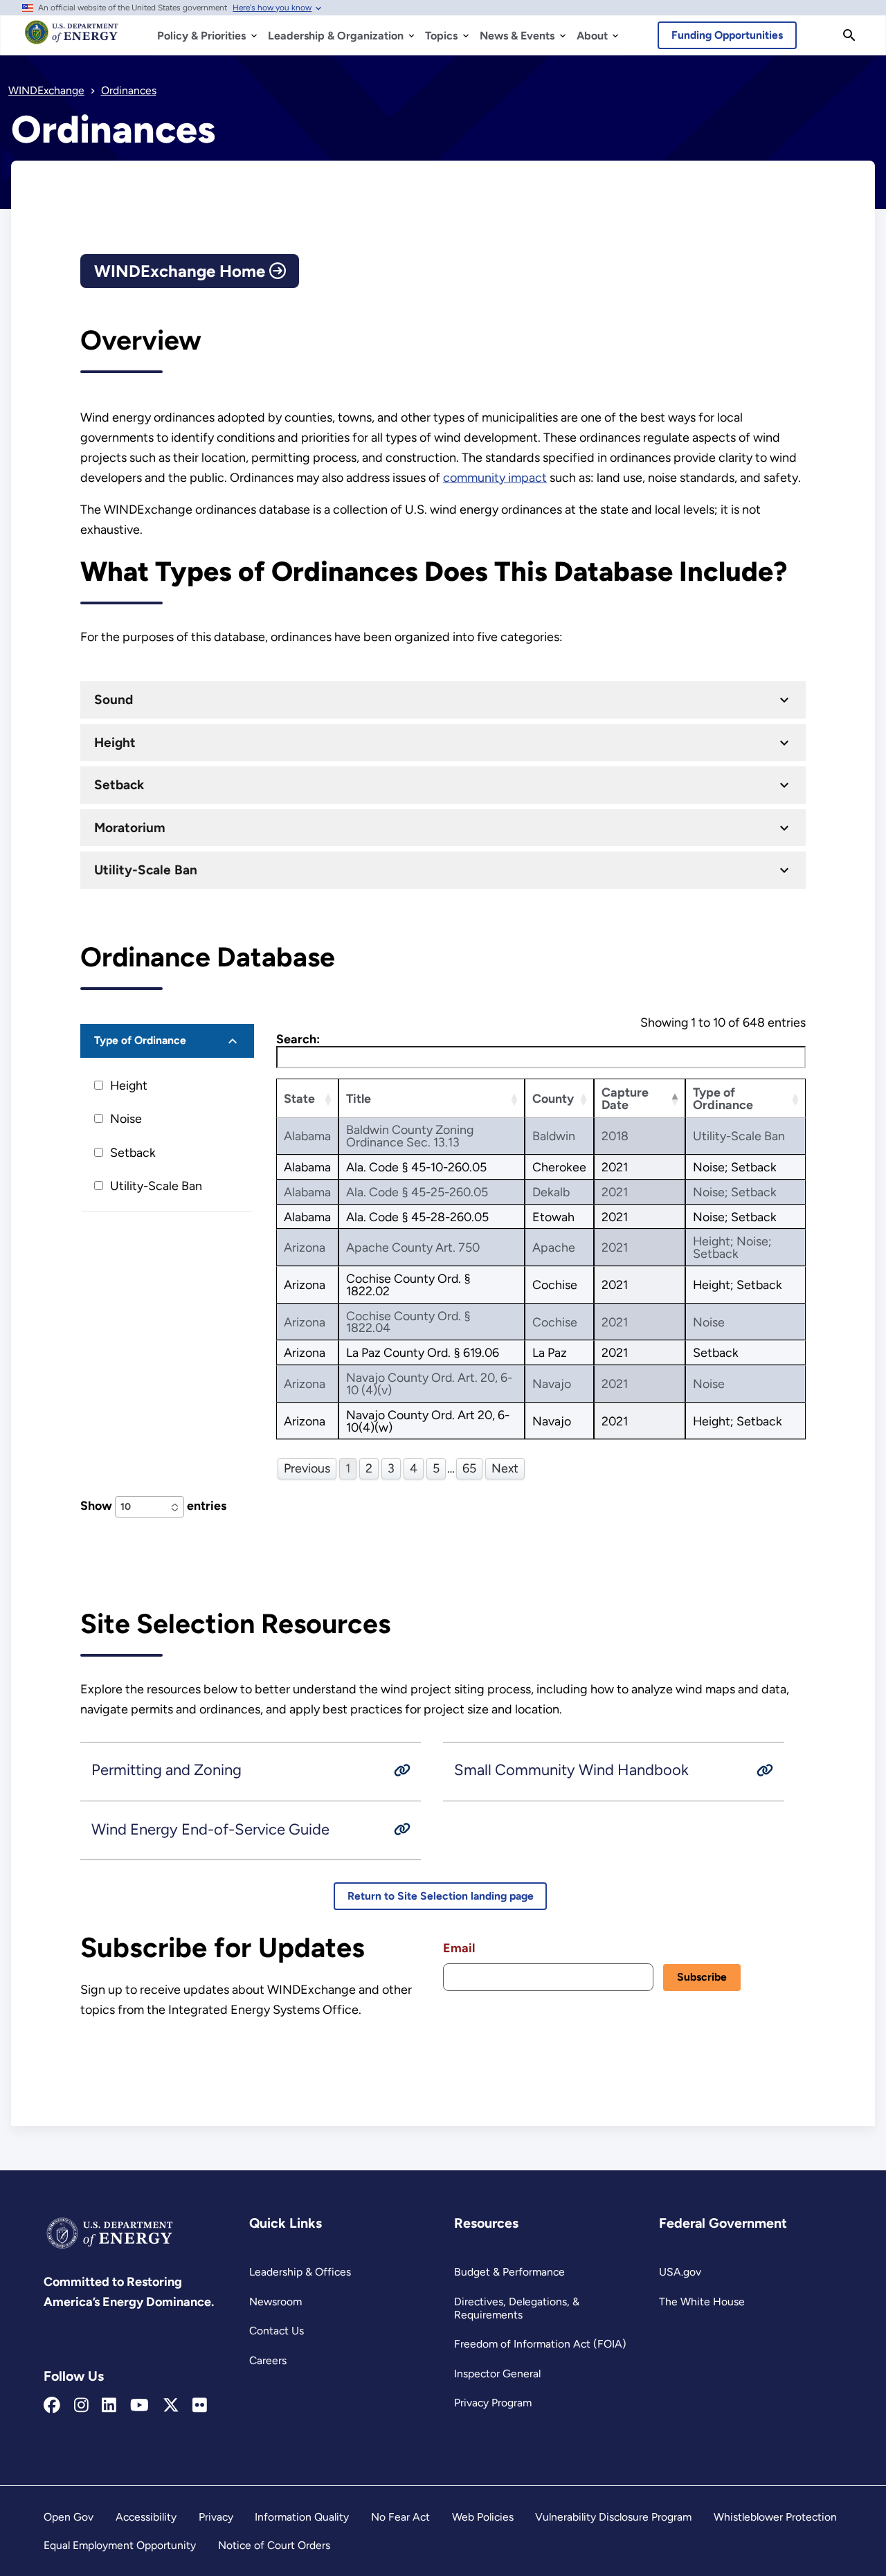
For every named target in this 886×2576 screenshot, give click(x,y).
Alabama (307, 1136)
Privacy (216, 2517)
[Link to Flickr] (200, 2406)
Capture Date (625, 1098)
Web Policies (483, 2517)
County (553, 1098)
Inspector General (497, 2374)
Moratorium (130, 828)
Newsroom (275, 2302)
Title (359, 1098)
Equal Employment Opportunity (120, 2545)
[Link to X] (171, 2406)
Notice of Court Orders (274, 2545)
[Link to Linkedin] (109, 2406)
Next (505, 1468)
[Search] (849, 35)
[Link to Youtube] (139, 2406)
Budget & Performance (509, 2272)
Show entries (153, 1505)
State (299, 1098)
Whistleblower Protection (775, 2517)
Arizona (305, 1247)
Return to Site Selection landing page (441, 1896)
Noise (126, 1118)
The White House (702, 2302)
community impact (495, 478)
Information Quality (302, 2517)
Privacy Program (493, 2403)
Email (459, 1948)
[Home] (72, 39)
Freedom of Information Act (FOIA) (540, 2344)
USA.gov (680, 2272)
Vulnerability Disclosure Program (613, 2517)
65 (469, 1468)
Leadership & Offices (300, 2272)
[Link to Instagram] (81, 2406)
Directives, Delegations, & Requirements (517, 2308)
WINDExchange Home (182, 271)
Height (115, 742)
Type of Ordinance (140, 1040)
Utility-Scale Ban (146, 870)
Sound (114, 700)
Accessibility (146, 2517)
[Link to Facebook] (52, 2406)
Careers (268, 2360)
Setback (119, 785)
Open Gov (69, 2517)
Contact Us (277, 2331)
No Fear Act (400, 2517)
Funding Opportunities (727, 35)
